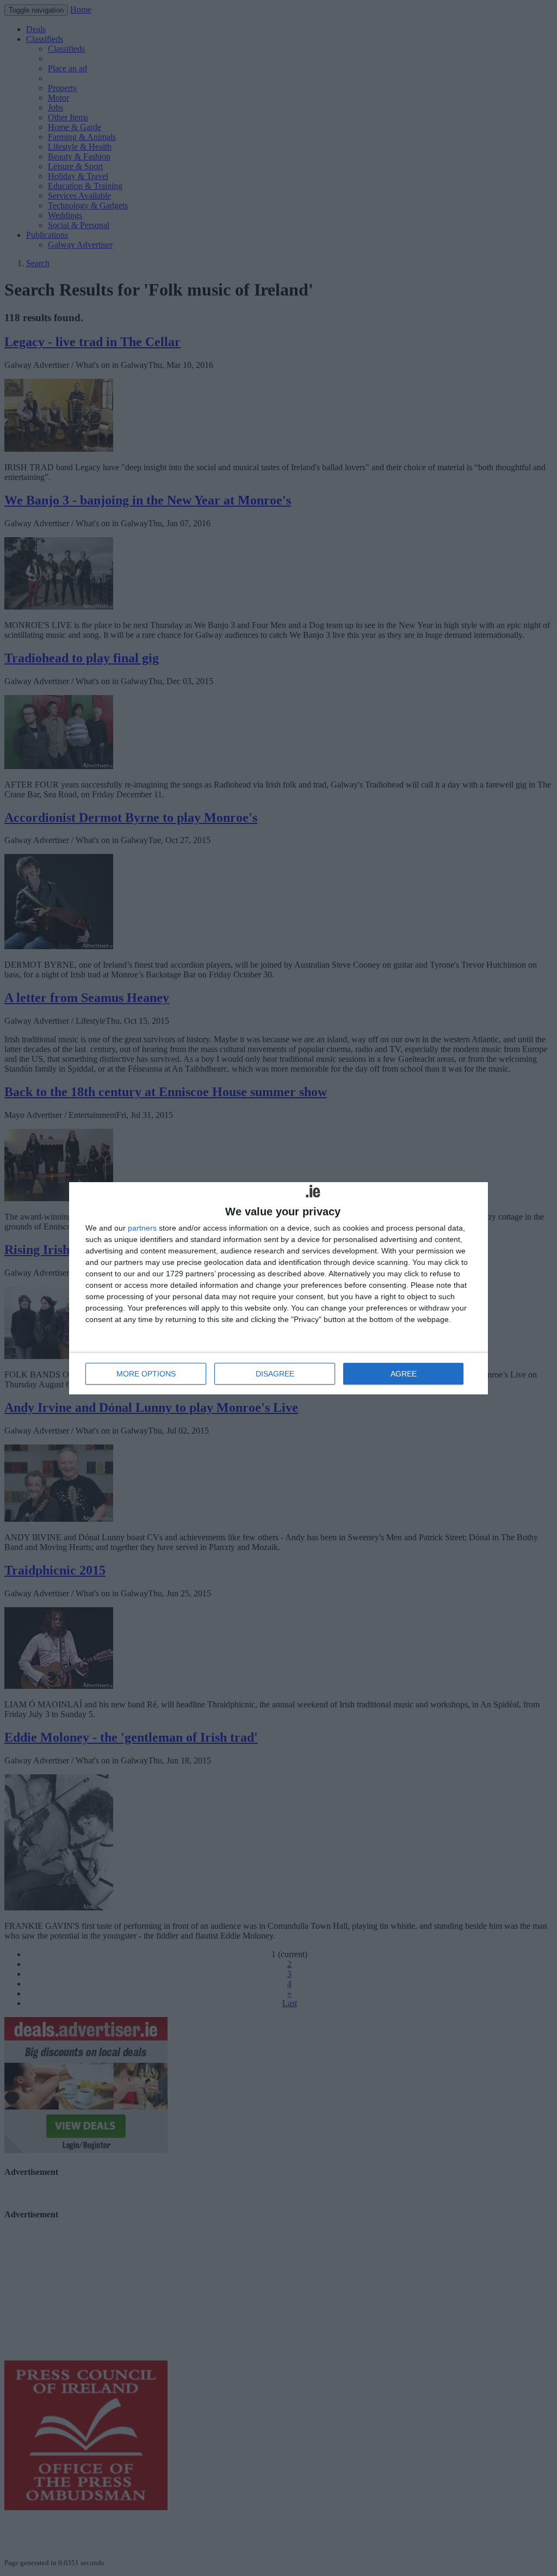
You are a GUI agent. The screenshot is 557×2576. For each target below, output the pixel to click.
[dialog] (278, 1288)
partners (142, 1228)
